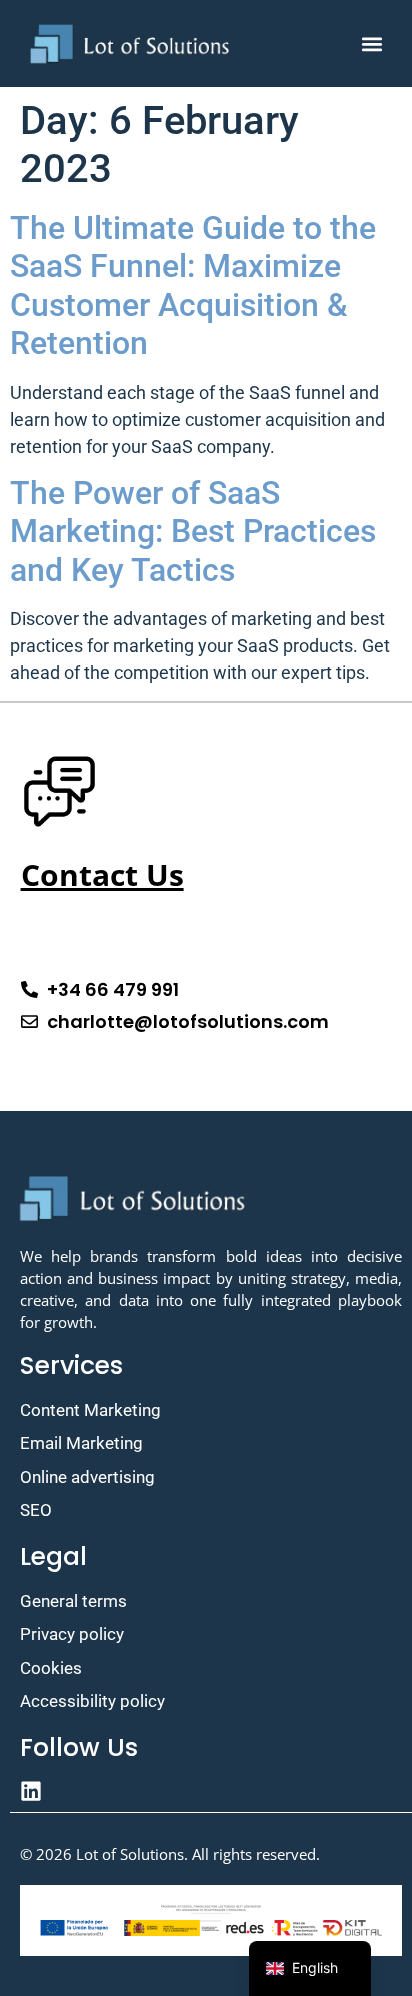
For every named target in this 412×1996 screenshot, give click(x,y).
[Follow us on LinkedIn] (211, 1791)
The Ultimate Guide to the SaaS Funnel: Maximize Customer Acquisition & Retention (193, 285)
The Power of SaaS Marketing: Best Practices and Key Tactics (193, 531)
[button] (371, 43)
